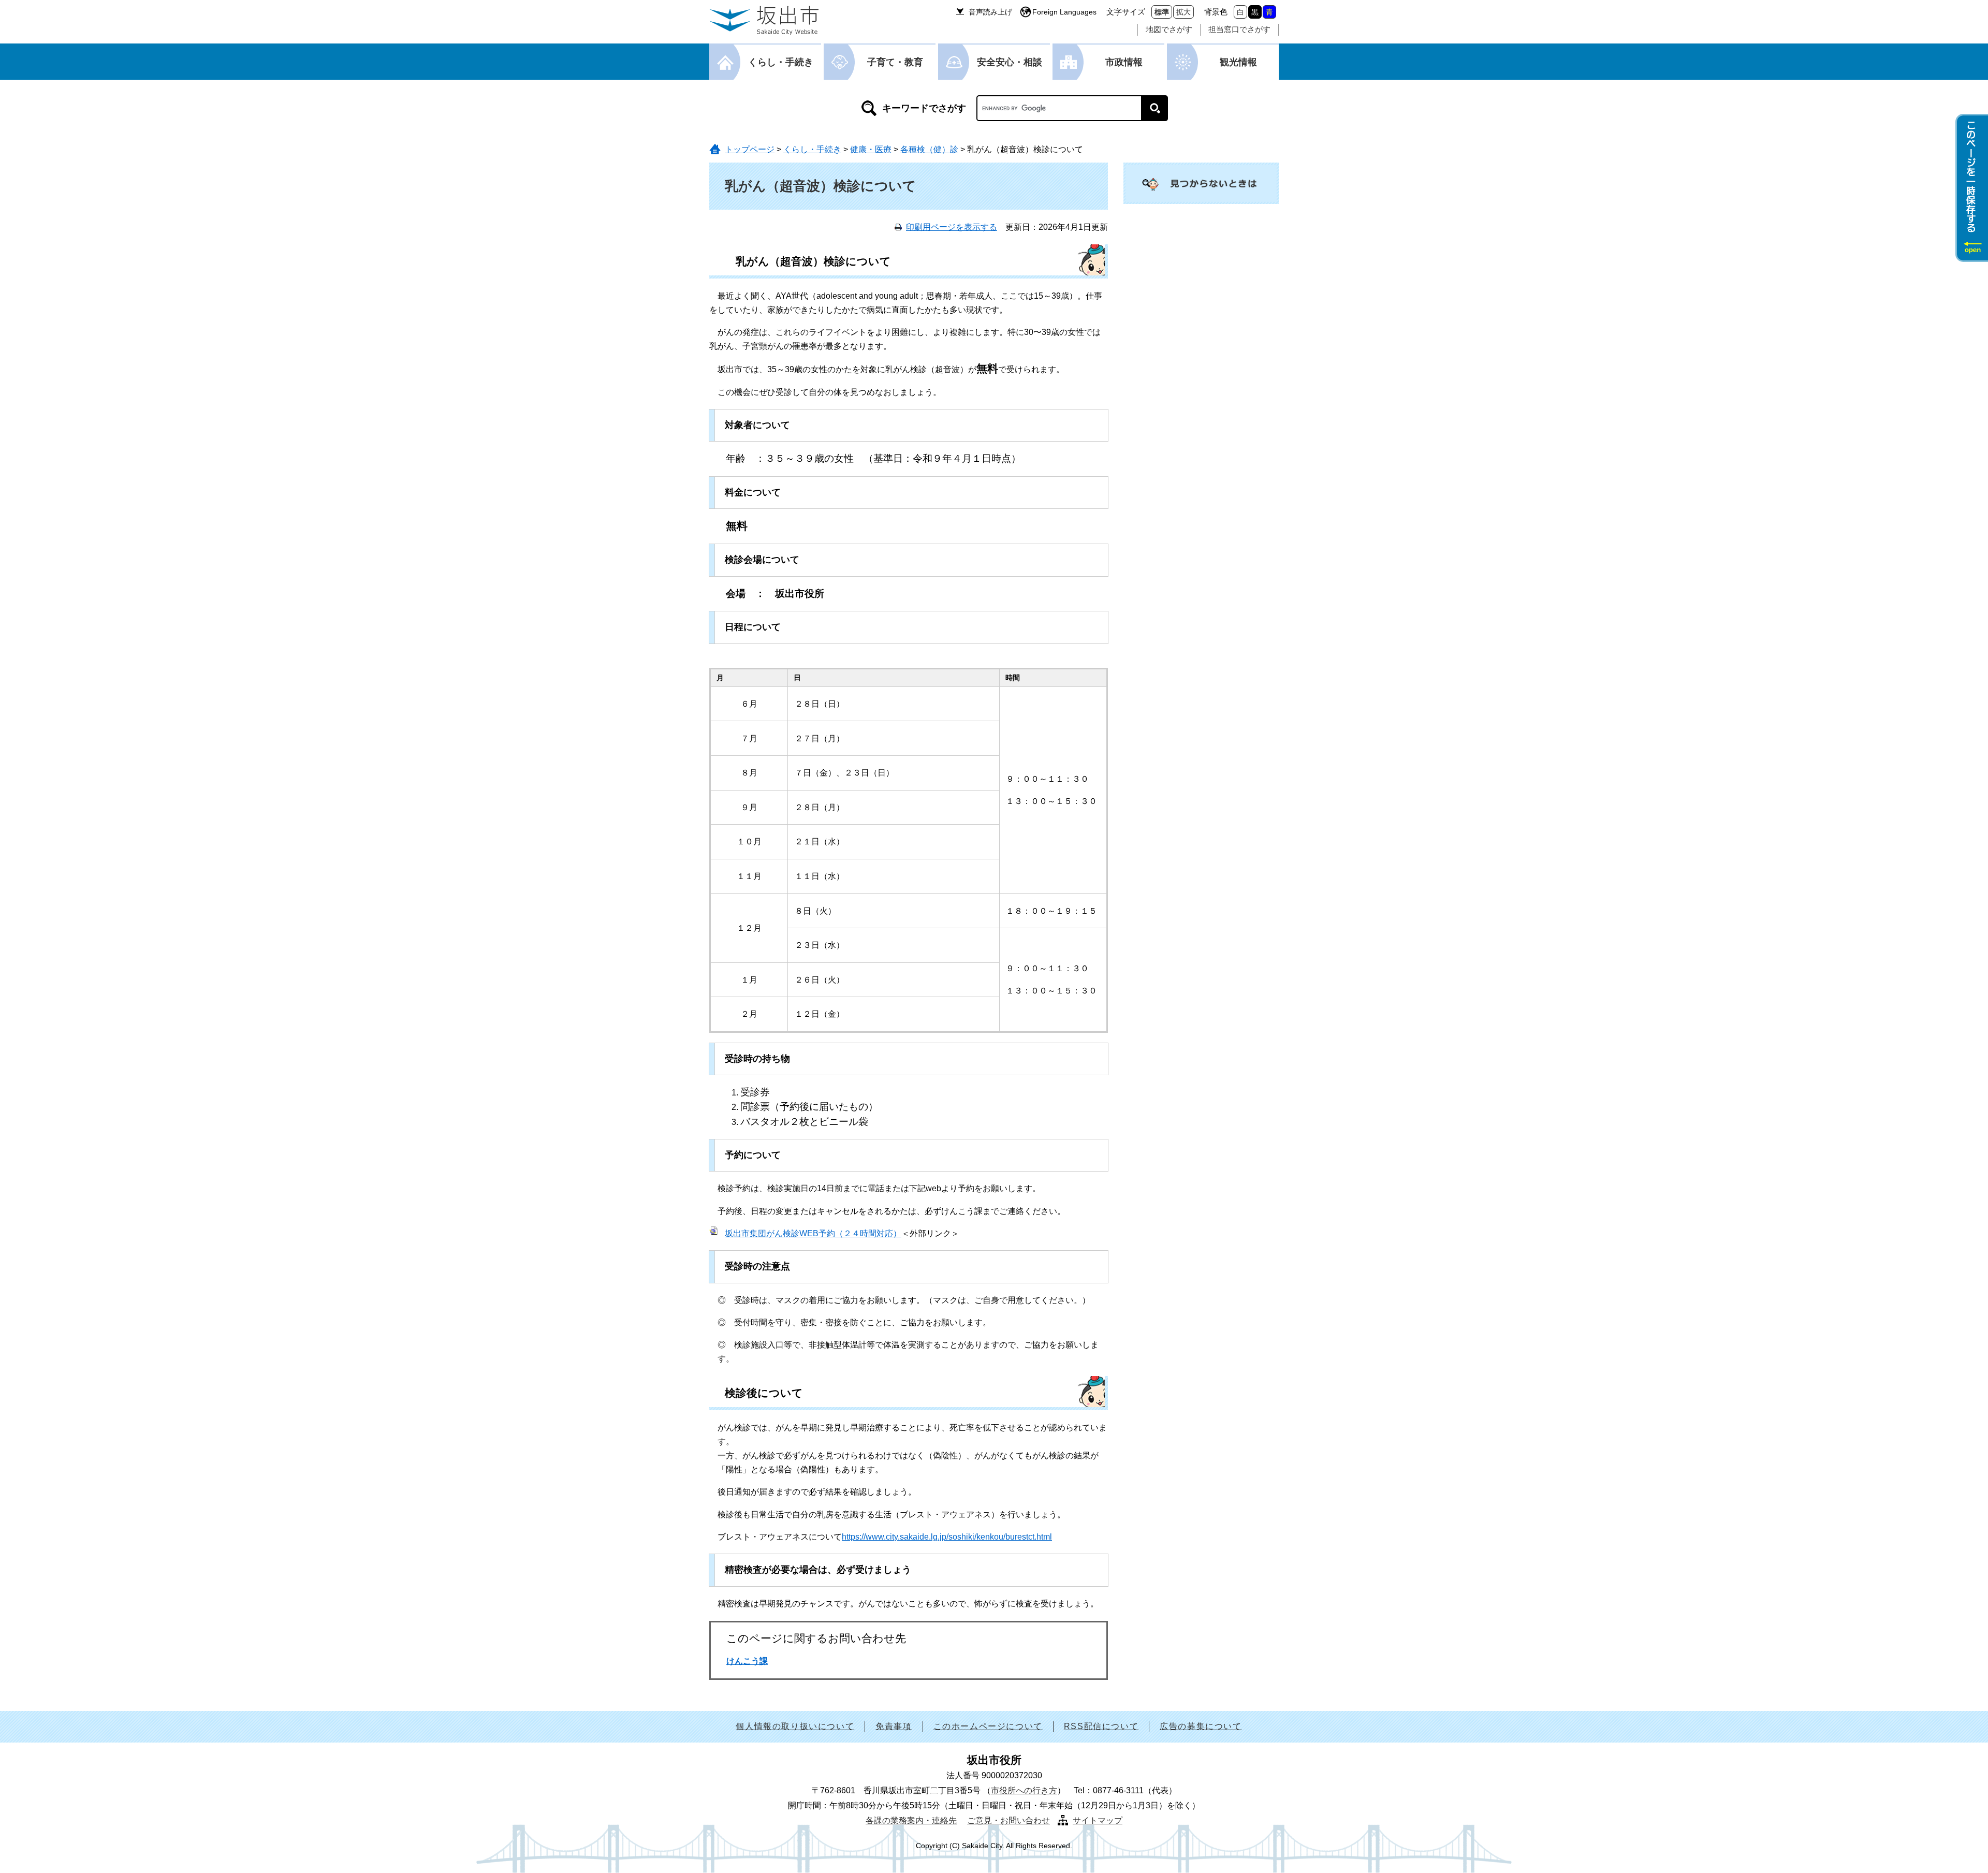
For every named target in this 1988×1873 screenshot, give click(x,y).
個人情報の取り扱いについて (795, 1726)
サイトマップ (1098, 1820)
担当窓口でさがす (1239, 29)
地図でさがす (1169, 29)
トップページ (750, 149)
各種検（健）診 (929, 149)
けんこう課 (747, 1661)
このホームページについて (988, 1726)
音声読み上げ (990, 12)
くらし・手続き (781, 62)
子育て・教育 (895, 62)
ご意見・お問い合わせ (1008, 1820)
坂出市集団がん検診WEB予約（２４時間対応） (813, 1233)
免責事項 (894, 1726)
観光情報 (1238, 62)
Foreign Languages (1064, 12)
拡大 (1183, 12)
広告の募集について (1201, 1726)
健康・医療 (871, 149)
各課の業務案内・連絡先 (911, 1820)
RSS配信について (1101, 1726)
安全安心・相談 (1010, 62)
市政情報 (1124, 62)
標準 (1162, 12)
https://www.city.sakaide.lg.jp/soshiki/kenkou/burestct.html (947, 1537)
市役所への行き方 (1024, 1790)
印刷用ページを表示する (952, 227)
